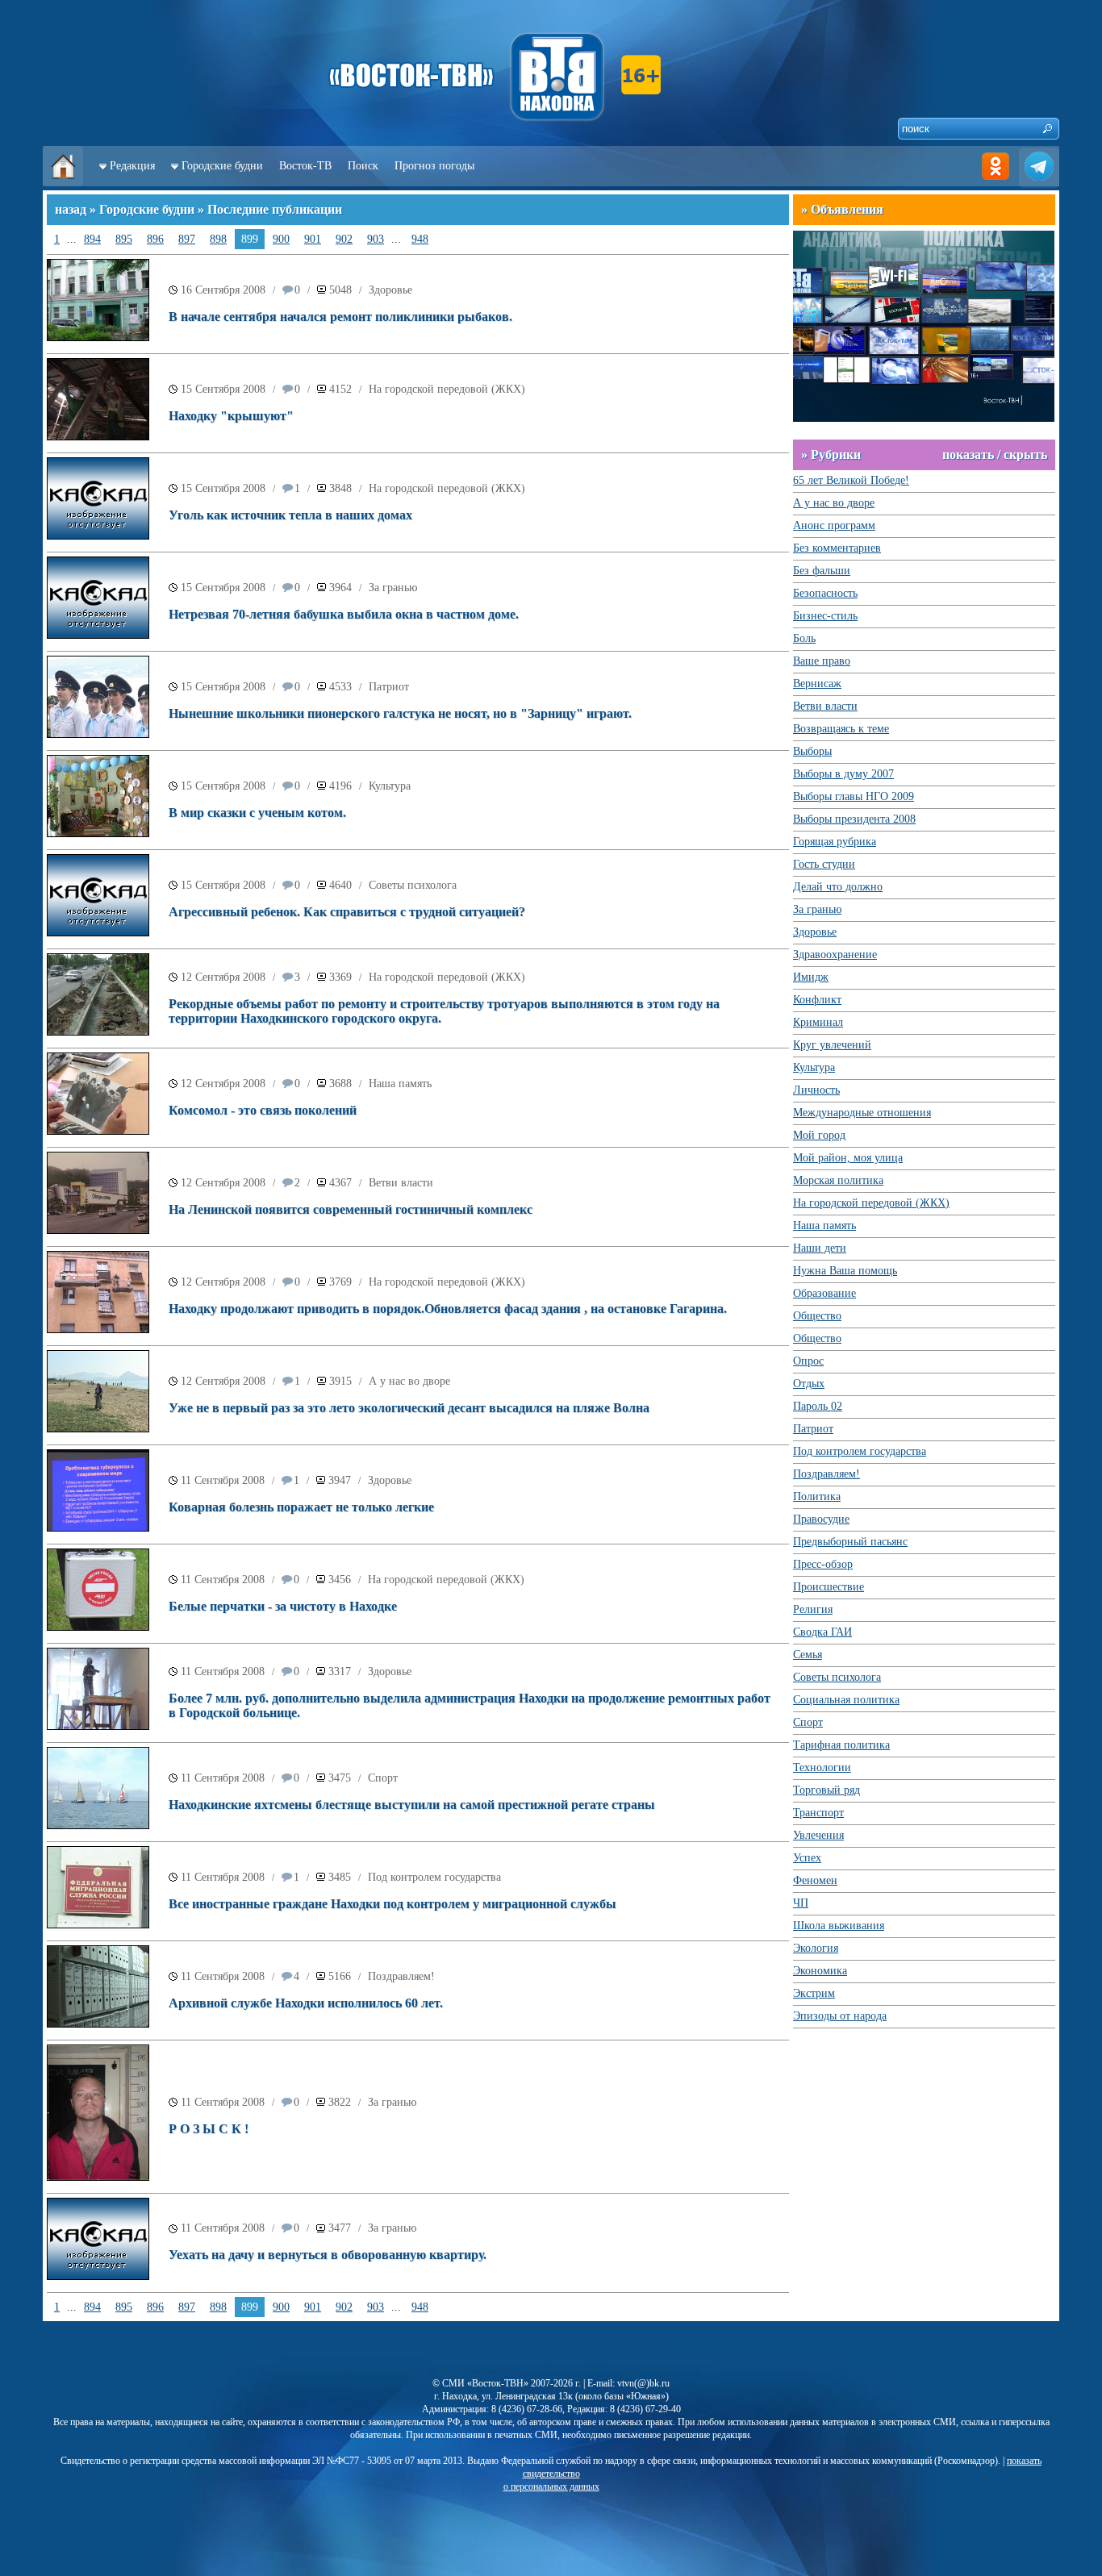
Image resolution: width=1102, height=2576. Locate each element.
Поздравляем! (401, 1976)
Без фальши (822, 571)
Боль (804, 638)
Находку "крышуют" (231, 416)
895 (124, 239)
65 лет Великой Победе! (851, 480)
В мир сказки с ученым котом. (257, 813)
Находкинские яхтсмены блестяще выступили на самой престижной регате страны (412, 1805)
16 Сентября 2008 (223, 290)
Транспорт (818, 1813)
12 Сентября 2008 (223, 977)
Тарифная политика (841, 1745)
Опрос (808, 1361)
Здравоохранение (835, 955)
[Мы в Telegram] (1039, 183)
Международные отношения (862, 1113)
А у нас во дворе (409, 1381)
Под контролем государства (434, 1877)
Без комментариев (837, 548)
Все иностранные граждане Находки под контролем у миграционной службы (392, 1904)
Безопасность (825, 593)
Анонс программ (834, 525)
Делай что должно (838, 887)
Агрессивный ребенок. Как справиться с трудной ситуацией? (347, 912)
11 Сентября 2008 (223, 1480)
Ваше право (822, 661)
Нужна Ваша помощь (845, 1271)
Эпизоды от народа (840, 2016)
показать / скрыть (995, 454)
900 (281, 239)
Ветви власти (401, 1183)
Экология (816, 1948)
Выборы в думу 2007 (843, 774)
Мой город (819, 1135)
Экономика (820, 1971)
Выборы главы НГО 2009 (854, 796)
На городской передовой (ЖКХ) (447, 389)
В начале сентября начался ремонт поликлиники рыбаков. (340, 317)
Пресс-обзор (823, 1564)
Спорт (383, 1778)
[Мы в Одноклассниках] (996, 183)
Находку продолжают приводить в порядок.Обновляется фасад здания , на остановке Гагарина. (448, 1309)
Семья (808, 1655)
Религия (813, 1609)
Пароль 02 (818, 1406)
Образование (824, 1293)
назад (71, 209)
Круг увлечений (832, 1045)
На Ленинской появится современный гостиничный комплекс (351, 1209)
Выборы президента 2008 (854, 819)
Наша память (400, 1084)
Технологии (822, 1767)
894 (92, 239)
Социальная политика (846, 1700)
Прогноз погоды (434, 166)
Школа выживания (839, 1926)
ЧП (801, 1903)
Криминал (818, 1022)
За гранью (393, 588)
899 (250, 239)
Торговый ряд (826, 1790)
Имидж (811, 977)
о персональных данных (551, 2486)
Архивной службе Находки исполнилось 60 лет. (306, 2003)
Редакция (132, 166)
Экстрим (814, 1993)
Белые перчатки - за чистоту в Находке (283, 1606)
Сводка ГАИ (822, 1632)
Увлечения (818, 1835)
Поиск (363, 166)
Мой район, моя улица (848, 1158)
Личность (816, 1090)
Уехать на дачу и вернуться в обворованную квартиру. (328, 2255)
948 (420, 239)
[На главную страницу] (63, 183)
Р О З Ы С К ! (209, 2129)
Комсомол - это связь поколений (263, 1110)
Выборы (812, 751)
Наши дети (820, 1248)
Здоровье (390, 290)
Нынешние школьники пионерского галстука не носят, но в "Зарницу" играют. (400, 713)
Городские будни (222, 166)
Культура (390, 786)
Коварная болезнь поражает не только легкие (301, 1507)
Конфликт (817, 1000)
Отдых (809, 1384)
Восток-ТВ (305, 166)
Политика (817, 1496)
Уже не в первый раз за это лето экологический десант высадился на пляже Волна (409, 1408)
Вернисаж (817, 684)
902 (344, 239)
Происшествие (829, 1587)
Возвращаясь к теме (841, 729)
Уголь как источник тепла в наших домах (290, 515)
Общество (817, 1316)
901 (313, 239)
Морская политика (838, 1180)
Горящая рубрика (835, 842)
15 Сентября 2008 (223, 389)
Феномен (815, 1880)
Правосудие (821, 1519)
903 (376, 239)
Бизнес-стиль (825, 616)
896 (155, 239)
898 (218, 239)
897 (187, 239)
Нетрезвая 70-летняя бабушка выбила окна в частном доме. (344, 614)
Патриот (389, 687)
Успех (807, 1858)
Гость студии (824, 864)
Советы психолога (413, 885)
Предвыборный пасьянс (850, 1542)
